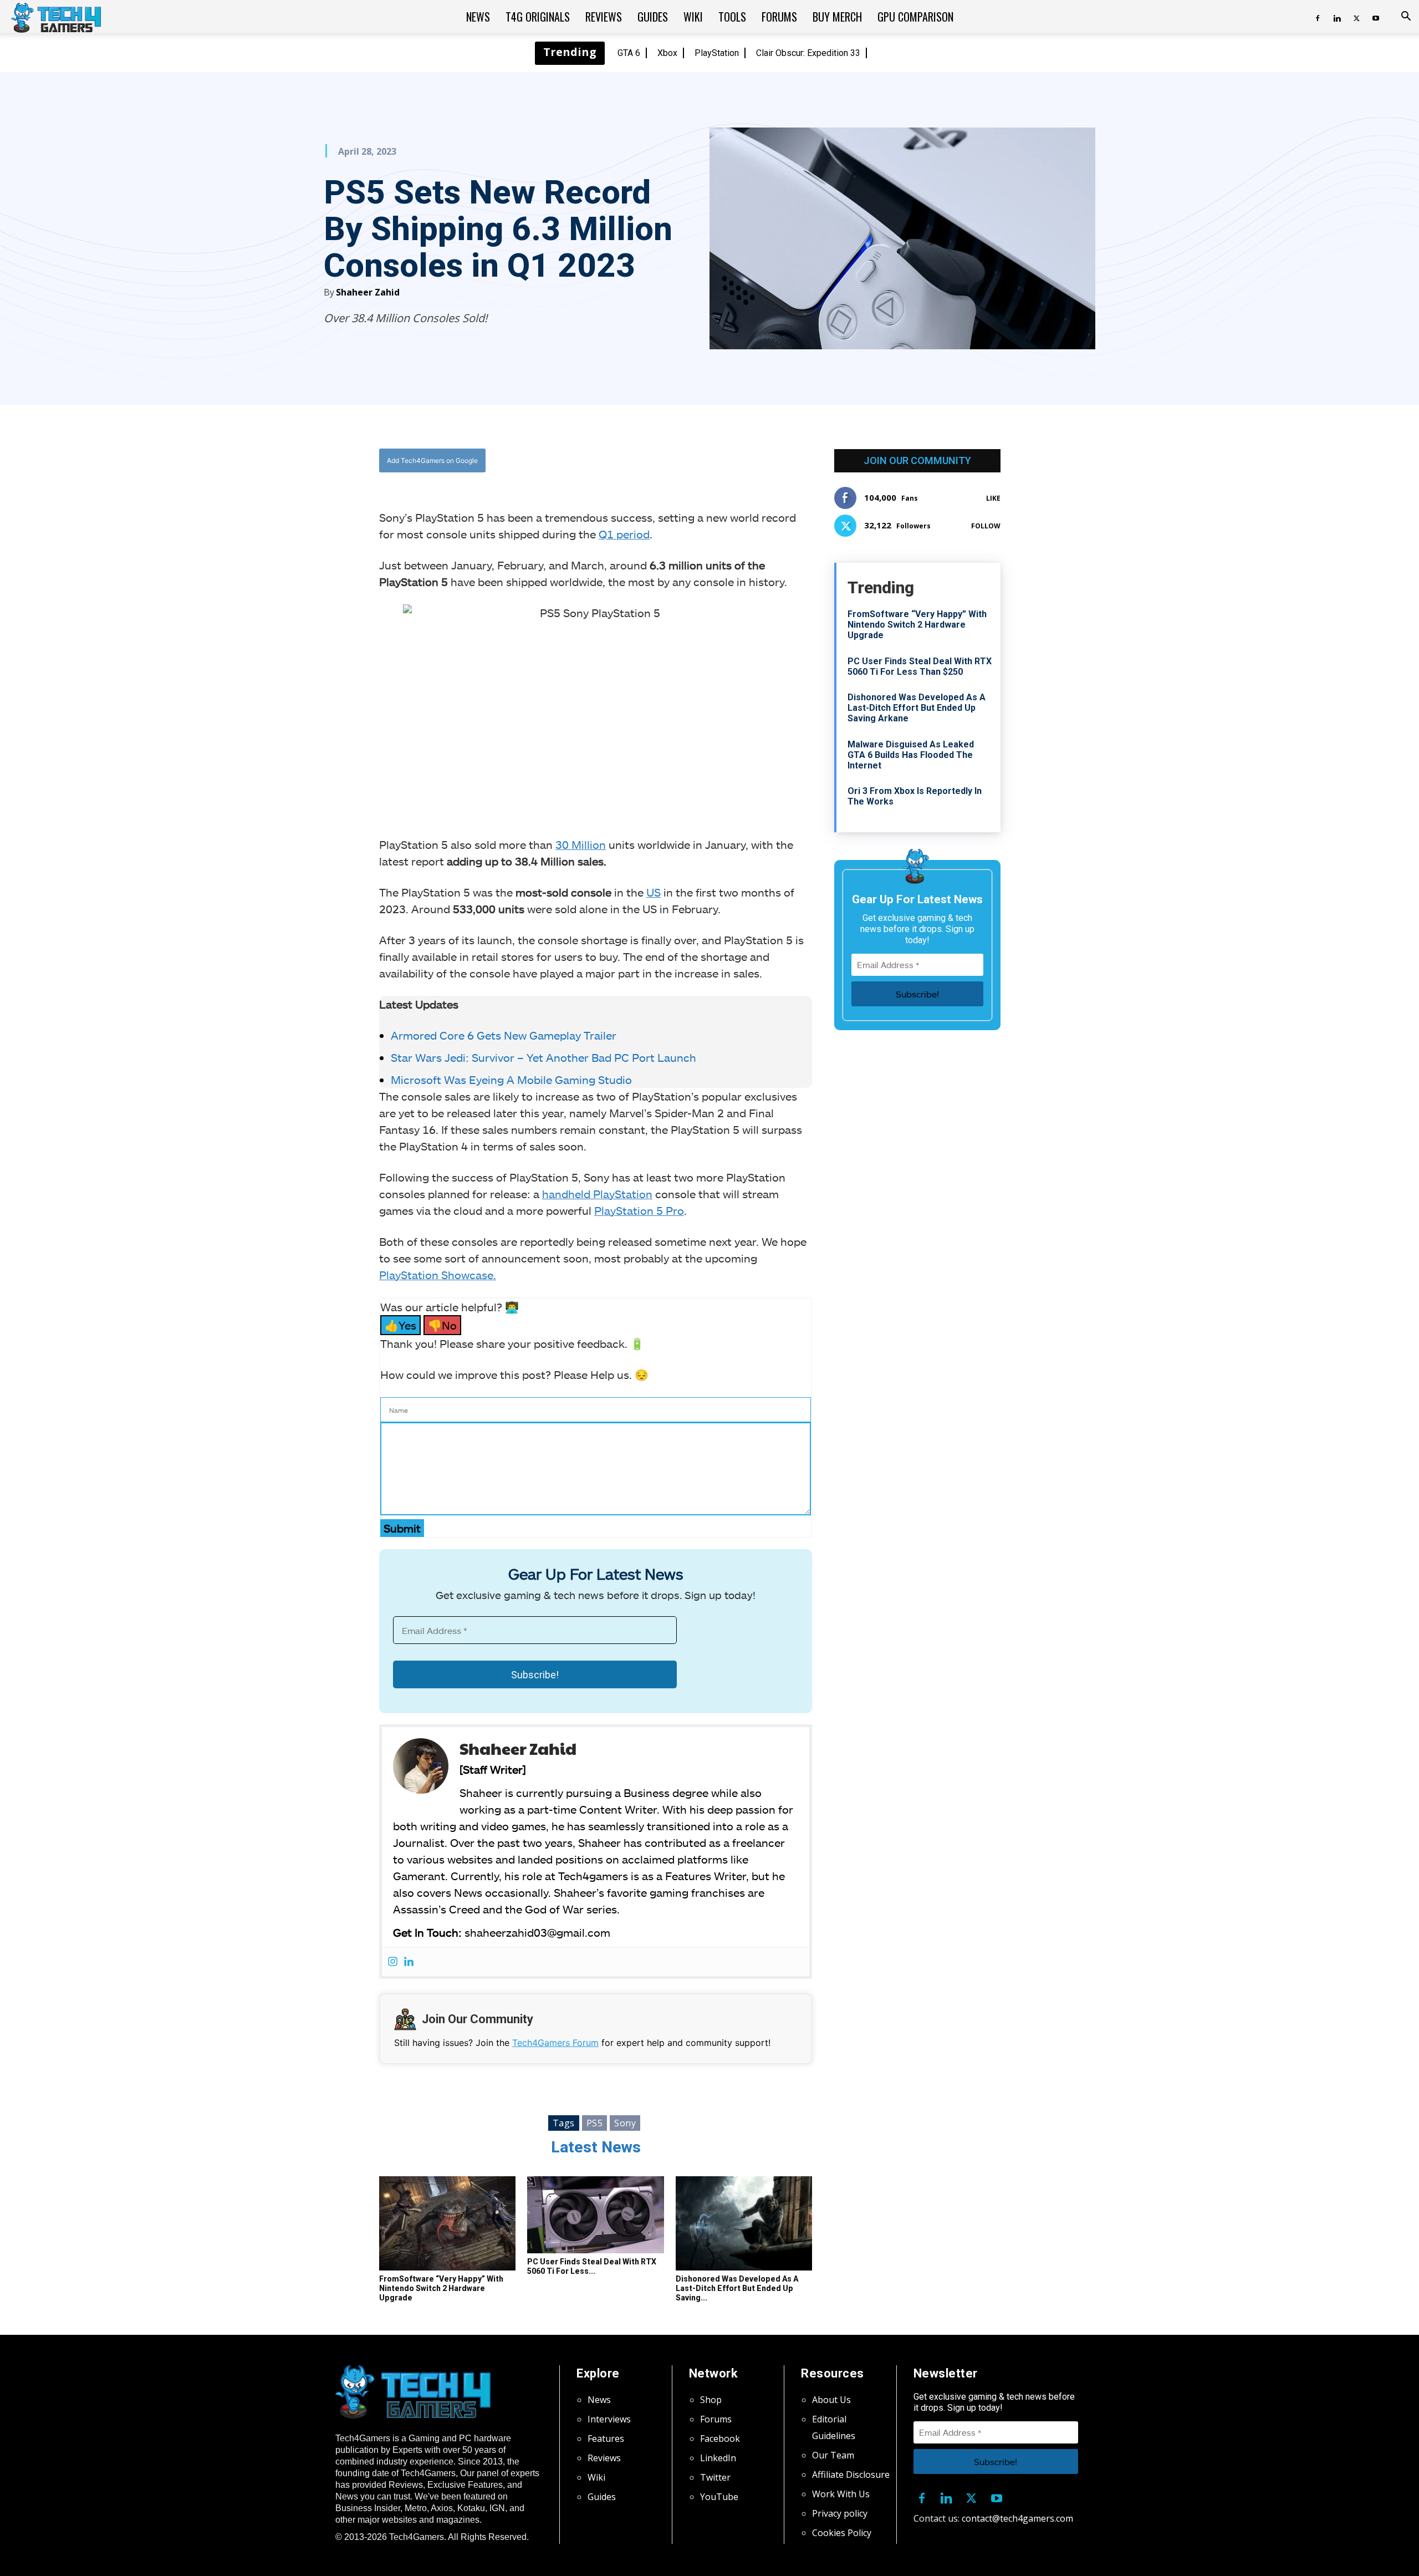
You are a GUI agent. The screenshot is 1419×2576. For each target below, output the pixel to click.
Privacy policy (840, 2513)
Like (993, 498)
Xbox (667, 53)
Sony (625, 2123)
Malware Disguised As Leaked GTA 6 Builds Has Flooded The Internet (911, 755)
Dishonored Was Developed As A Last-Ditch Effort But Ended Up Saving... (737, 2288)
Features (606, 2438)
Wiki (693, 17)
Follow (986, 526)
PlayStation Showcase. (438, 1275)
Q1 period (624, 534)
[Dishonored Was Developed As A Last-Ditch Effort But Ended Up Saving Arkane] (744, 2223)
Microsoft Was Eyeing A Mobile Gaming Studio (511, 1080)
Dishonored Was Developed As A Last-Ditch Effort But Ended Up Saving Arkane (917, 708)
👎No (442, 1325)
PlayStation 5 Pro (639, 1210)
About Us (831, 2400)
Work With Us (841, 2494)
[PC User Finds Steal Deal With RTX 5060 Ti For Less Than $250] (595, 2215)
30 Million (581, 844)
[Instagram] (393, 1962)
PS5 (595, 2123)
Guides (653, 17)
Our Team (833, 2455)
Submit (402, 1528)
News (478, 17)
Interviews (609, 2419)
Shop (711, 2400)
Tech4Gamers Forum (555, 2043)
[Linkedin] (1337, 17)
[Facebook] (1318, 17)
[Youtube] (1376, 17)
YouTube (719, 2497)
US (654, 892)
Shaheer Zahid (368, 292)
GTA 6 (629, 53)
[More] (708, 460)
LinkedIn (718, 2458)
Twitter (715, 2477)
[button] (1406, 17)
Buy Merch (837, 17)
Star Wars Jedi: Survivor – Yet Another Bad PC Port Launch (543, 1057)
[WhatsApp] (657, 460)
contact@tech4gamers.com (1017, 2518)
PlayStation (717, 53)
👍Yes (400, 1325)
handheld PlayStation (597, 1194)
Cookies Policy (842, 2533)
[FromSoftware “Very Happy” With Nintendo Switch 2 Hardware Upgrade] (447, 2223)
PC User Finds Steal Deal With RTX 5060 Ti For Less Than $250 (920, 666)
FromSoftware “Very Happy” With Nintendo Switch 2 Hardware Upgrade (441, 2288)
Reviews (604, 17)
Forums (779, 17)
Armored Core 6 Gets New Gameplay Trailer (504, 1035)
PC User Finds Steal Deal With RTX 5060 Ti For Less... (592, 2266)
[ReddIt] (682, 460)
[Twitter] (1356, 17)
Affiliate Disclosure (851, 2475)
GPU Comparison (915, 17)
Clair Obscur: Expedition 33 (808, 53)
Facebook (720, 2438)
